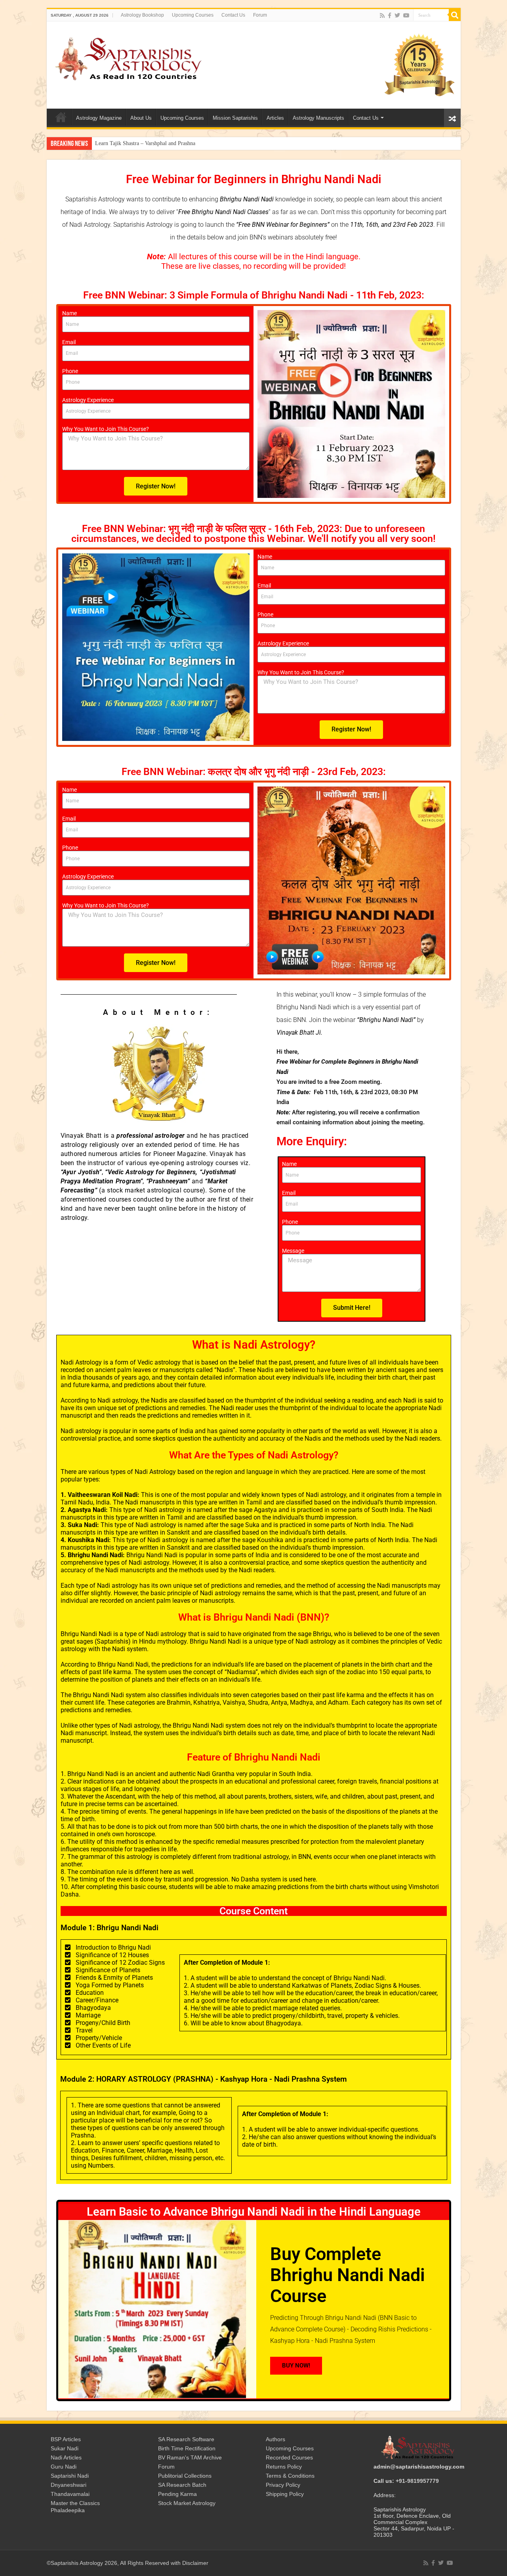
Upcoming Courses (193, 15)
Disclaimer (195, 2563)
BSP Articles (66, 2439)
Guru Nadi (64, 2467)
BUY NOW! (296, 2365)
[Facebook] (390, 15)
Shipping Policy (285, 2494)
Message (293, 1251)
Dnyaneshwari (69, 2485)
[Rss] (382, 15)
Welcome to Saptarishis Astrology (61, 117)
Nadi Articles (66, 2457)
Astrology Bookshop (142, 15)
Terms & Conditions (290, 2476)
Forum (260, 15)
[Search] (455, 15)
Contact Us (233, 15)
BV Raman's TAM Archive (190, 2457)
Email (69, 342)
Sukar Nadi (65, 2448)
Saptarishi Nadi (70, 2476)
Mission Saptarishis (235, 118)
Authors (275, 2439)
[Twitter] (397, 15)
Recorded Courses (289, 2457)
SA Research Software (186, 2439)
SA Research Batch (182, 2485)
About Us (141, 118)
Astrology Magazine (99, 118)
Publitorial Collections (185, 2476)
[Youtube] (406, 15)
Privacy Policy (283, 2485)
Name (70, 313)
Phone (70, 371)
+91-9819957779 (417, 2481)
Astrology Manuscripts (318, 118)
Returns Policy (284, 2467)
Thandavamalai (70, 2494)
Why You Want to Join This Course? (106, 429)
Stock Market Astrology (187, 2503)
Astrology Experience (88, 400)
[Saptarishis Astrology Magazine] (128, 57)
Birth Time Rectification (187, 2448)
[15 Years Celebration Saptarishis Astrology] (419, 65)
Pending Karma (177, 2494)
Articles (275, 118)
